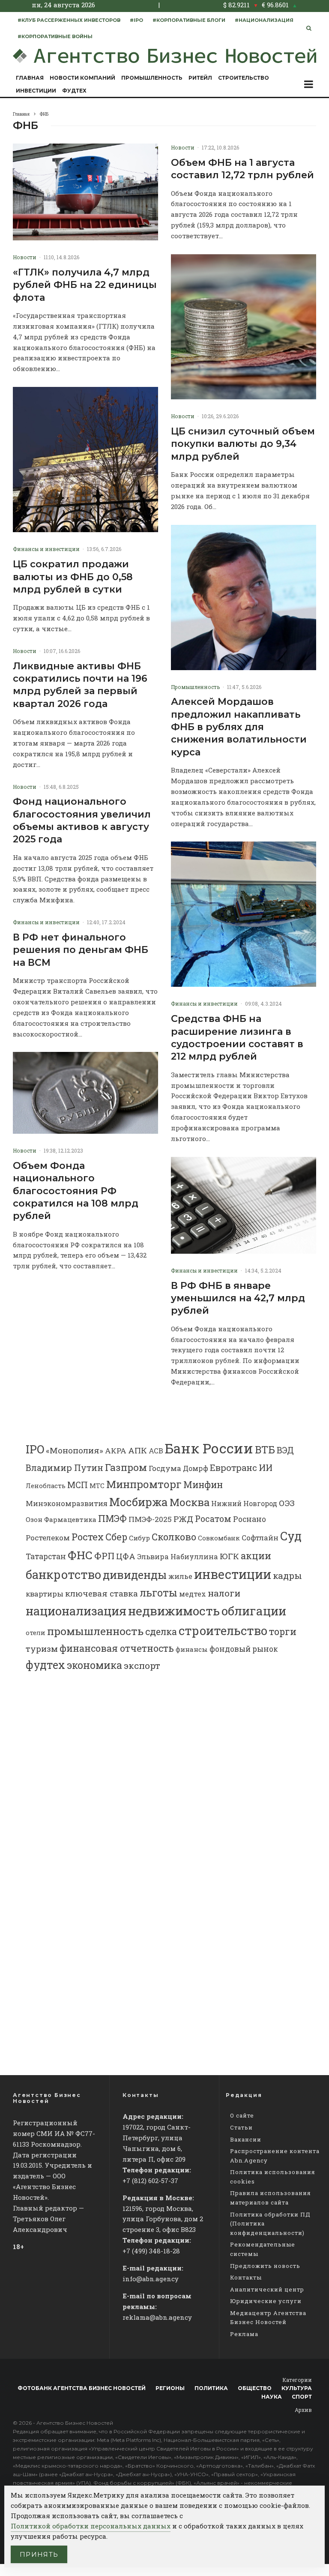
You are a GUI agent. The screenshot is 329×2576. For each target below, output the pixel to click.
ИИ (266, 1468)
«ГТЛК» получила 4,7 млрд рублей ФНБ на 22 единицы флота (85, 285)
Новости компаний (82, 78)
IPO (35, 1449)
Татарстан (46, 1556)
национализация (76, 1611)
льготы (159, 1593)
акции (256, 1556)
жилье (180, 1576)
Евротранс (233, 1468)
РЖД (183, 1519)
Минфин (203, 1485)
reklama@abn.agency (157, 2317)
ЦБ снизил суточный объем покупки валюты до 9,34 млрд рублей (243, 444)
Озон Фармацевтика (61, 1519)
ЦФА (126, 1556)
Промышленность (152, 78)
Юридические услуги (266, 2301)
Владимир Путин (64, 1468)
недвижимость (174, 1611)
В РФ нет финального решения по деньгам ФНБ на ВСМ (81, 950)
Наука (272, 2397)
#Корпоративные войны (55, 36)
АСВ (156, 1451)
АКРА (116, 1451)
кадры (287, 1576)
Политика (211, 2388)
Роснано (250, 1519)
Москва (190, 1502)
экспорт (142, 1665)
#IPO (136, 20)
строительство (223, 1630)
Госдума (165, 1468)
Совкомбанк (219, 1538)
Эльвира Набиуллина (178, 1556)
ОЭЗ (287, 1503)
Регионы (170, 2388)
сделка (161, 1632)
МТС (97, 1486)
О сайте (242, 2115)
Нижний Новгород (244, 1503)
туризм (42, 1649)
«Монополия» (75, 1450)
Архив (303, 2410)
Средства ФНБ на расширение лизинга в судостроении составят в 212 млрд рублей (237, 1038)
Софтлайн (260, 1538)
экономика (94, 1665)
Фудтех (74, 91)
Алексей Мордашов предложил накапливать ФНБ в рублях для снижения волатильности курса (239, 727)
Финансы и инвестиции (46, 549)
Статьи (241, 2127)
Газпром (126, 1467)
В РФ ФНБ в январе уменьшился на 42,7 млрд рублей (238, 1298)
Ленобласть (46, 1486)
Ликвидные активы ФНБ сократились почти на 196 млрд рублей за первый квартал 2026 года (80, 685)
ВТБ (265, 1449)
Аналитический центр (267, 2289)
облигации (254, 1611)
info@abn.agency (151, 2279)
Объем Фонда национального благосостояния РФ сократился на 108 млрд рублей (76, 1191)
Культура (297, 2388)
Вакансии (246, 2139)
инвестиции (233, 1574)
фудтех (45, 1665)
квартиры (45, 1594)
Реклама (244, 2334)
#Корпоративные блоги (189, 20)
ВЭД (285, 1450)
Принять (39, 2554)
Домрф (196, 1468)
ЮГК (229, 1556)
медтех (193, 1594)
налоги (224, 1593)
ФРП (104, 1556)
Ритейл (200, 78)
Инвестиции (36, 91)
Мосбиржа (139, 1502)
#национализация (264, 20)
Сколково (174, 1537)
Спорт (302, 2397)
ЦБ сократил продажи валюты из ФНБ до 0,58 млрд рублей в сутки (73, 577)
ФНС (80, 1555)
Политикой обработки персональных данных (91, 2526)
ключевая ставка (102, 1593)
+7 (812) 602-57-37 (150, 2181)
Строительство (244, 78)
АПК (138, 1450)
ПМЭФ (112, 1519)
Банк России (209, 1448)
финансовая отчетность (117, 1648)
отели (36, 1632)
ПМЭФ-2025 (150, 1519)
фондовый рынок (244, 1649)
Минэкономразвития (67, 1503)
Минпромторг (144, 1484)
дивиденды (135, 1575)
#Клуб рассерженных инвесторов (69, 20)
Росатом (213, 1519)
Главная (30, 78)
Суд (291, 1536)
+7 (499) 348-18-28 (151, 2251)
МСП (78, 1485)
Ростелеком (48, 1538)
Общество (255, 2388)
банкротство (63, 1574)
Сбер (116, 1537)
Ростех (88, 1537)
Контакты (246, 2277)
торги (283, 1631)
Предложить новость (265, 2266)
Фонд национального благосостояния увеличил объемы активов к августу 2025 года (82, 820)
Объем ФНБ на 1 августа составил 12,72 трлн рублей (242, 169)
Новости (25, 257)
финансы (192, 1649)
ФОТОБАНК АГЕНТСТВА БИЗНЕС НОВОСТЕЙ (82, 2388)
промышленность (95, 1631)
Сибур (139, 1538)
